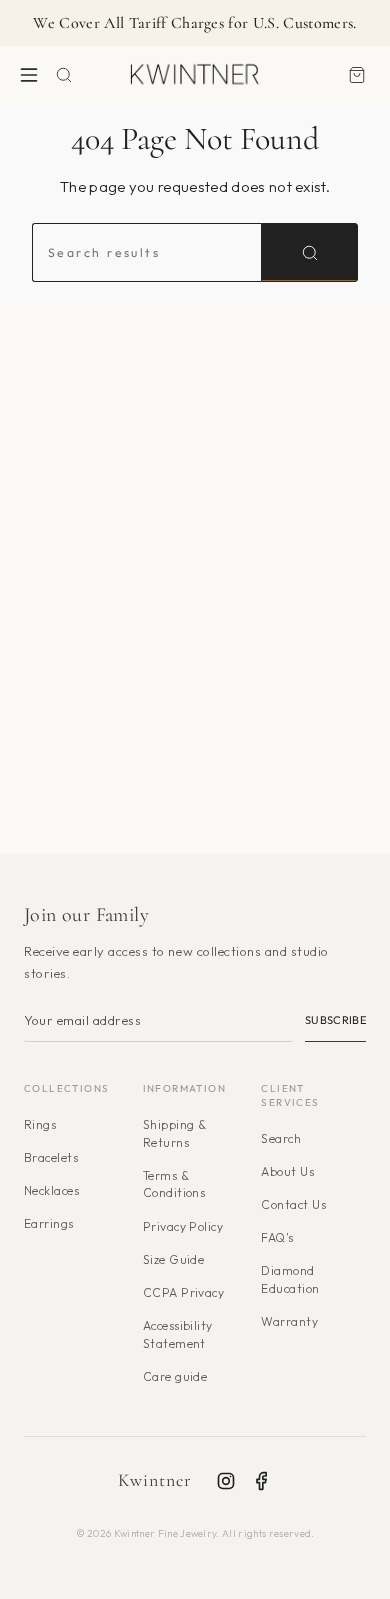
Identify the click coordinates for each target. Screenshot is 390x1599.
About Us (287, 1171)
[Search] (309, 252)
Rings (40, 1124)
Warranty (289, 1321)
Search (281, 1138)
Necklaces (51, 1190)
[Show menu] (29, 74)
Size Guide (174, 1259)
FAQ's (277, 1237)
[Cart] (357, 74)
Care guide (175, 1376)
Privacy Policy (183, 1226)
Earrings (49, 1223)
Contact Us (293, 1204)
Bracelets (51, 1157)
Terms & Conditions (174, 1184)
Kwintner (155, 1480)
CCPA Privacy (184, 1292)
